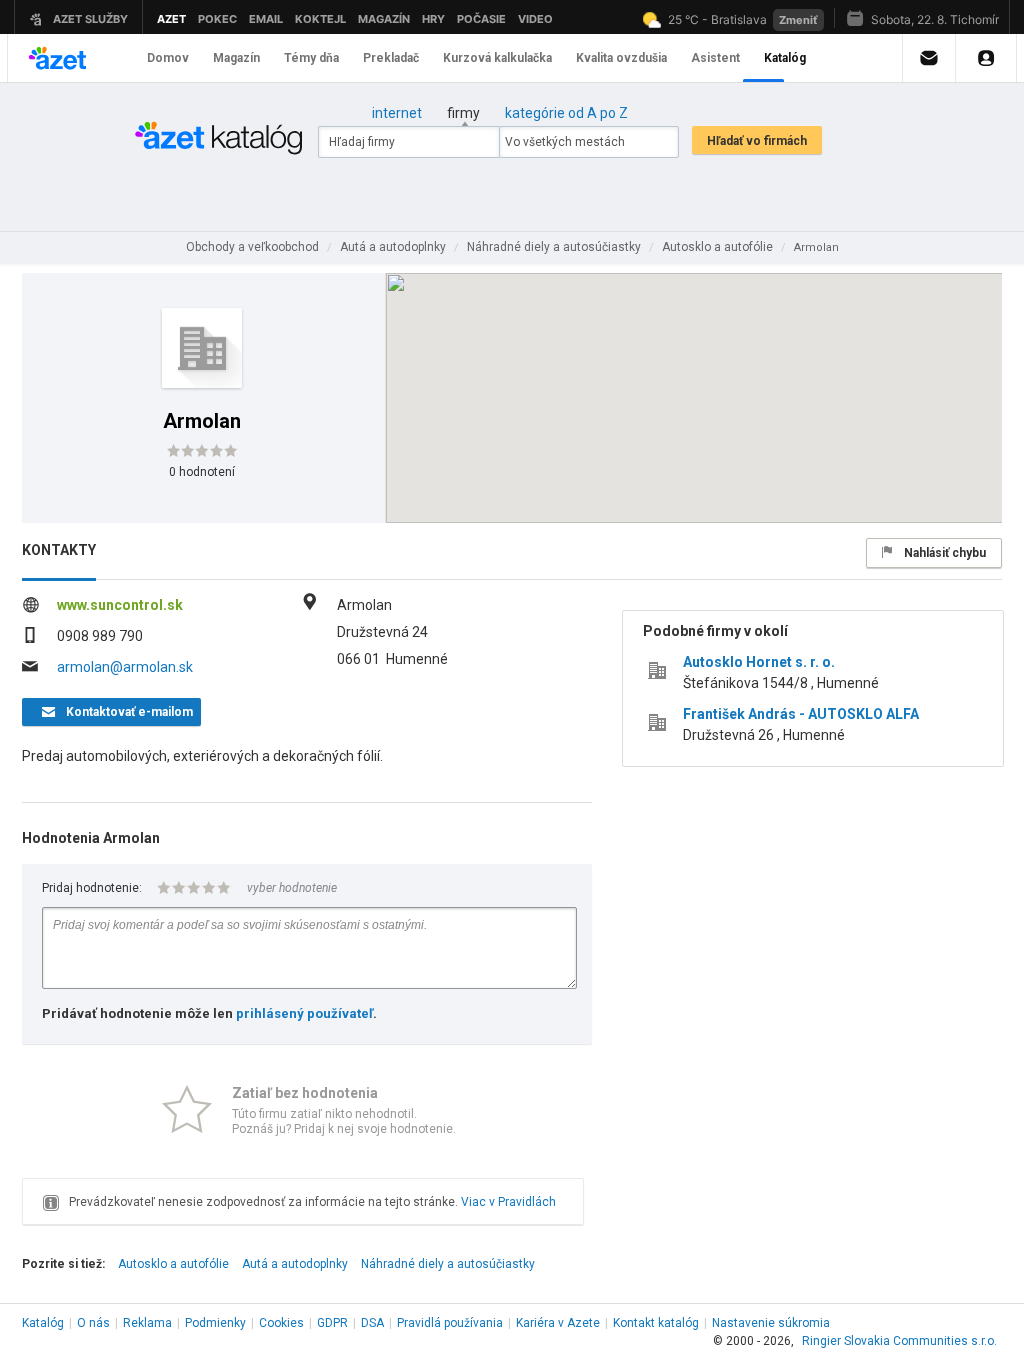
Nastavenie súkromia (771, 1323)
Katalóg (43, 1323)
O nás (93, 1323)
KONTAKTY (59, 550)
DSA (372, 1323)
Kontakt (656, 1323)
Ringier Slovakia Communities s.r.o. (899, 1341)
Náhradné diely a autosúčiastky (448, 1264)
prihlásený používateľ (304, 1013)
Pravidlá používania (450, 1323)
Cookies (281, 1323)
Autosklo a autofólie (173, 1264)
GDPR (332, 1323)
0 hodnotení (202, 472)
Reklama (147, 1323)
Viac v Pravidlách (508, 1202)
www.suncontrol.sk (120, 605)
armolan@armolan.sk (125, 667)
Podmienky (215, 1323)
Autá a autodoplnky (295, 1264)
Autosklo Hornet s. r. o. (759, 662)
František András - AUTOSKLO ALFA (801, 714)
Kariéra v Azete (558, 1323)
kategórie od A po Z (566, 113)
